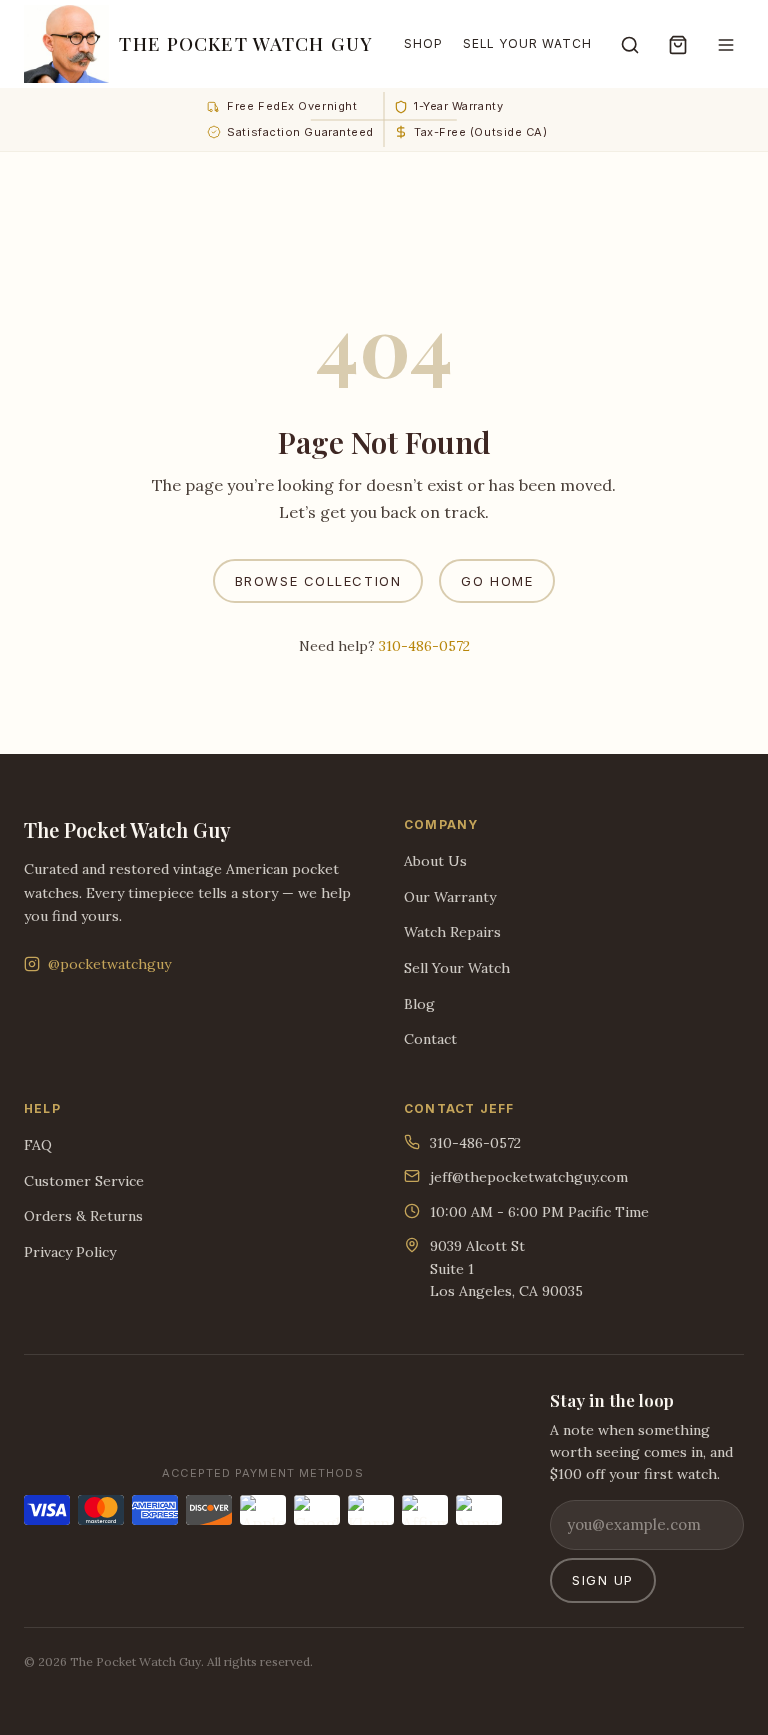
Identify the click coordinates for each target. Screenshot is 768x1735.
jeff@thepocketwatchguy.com (529, 1177)
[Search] (630, 44)
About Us (435, 861)
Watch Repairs (452, 932)
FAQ (38, 1145)
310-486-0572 (424, 646)
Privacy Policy (70, 1252)
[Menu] (726, 44)
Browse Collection (318, 581)
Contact (430, 1039)
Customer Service (84, 1181)
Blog (419, 1004)
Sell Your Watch (527, 43)
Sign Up (603, 1580)
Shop (423, 43)
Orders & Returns (83, 1216)
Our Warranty (450, 897)
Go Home (497, 581)
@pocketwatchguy (109, 964)
